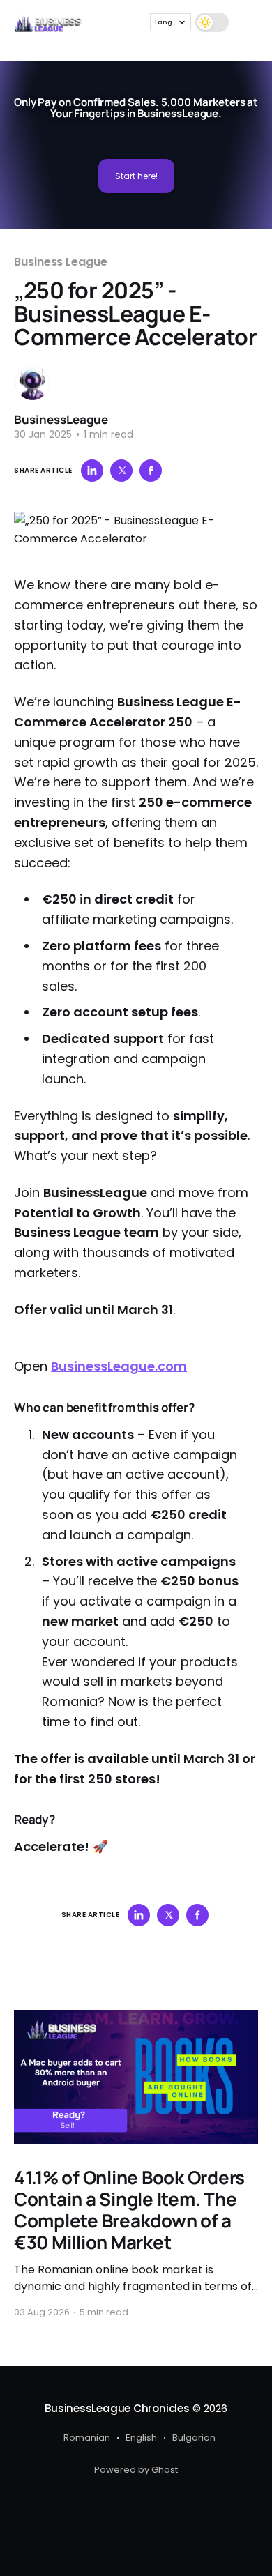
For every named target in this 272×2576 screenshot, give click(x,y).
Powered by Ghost (136, 2470)
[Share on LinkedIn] (92, 471)
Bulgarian (194, 2438)
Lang (164, 22)
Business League (61, 262)
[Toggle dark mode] (212, 22)
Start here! (136, 176)
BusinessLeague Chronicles (117, 2408)
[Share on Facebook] (151, 471)
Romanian (87, 2438)
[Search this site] (245, 22)
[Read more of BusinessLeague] (32, 383)
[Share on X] (121, 471)
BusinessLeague (61, 419)
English (141, 2438)
